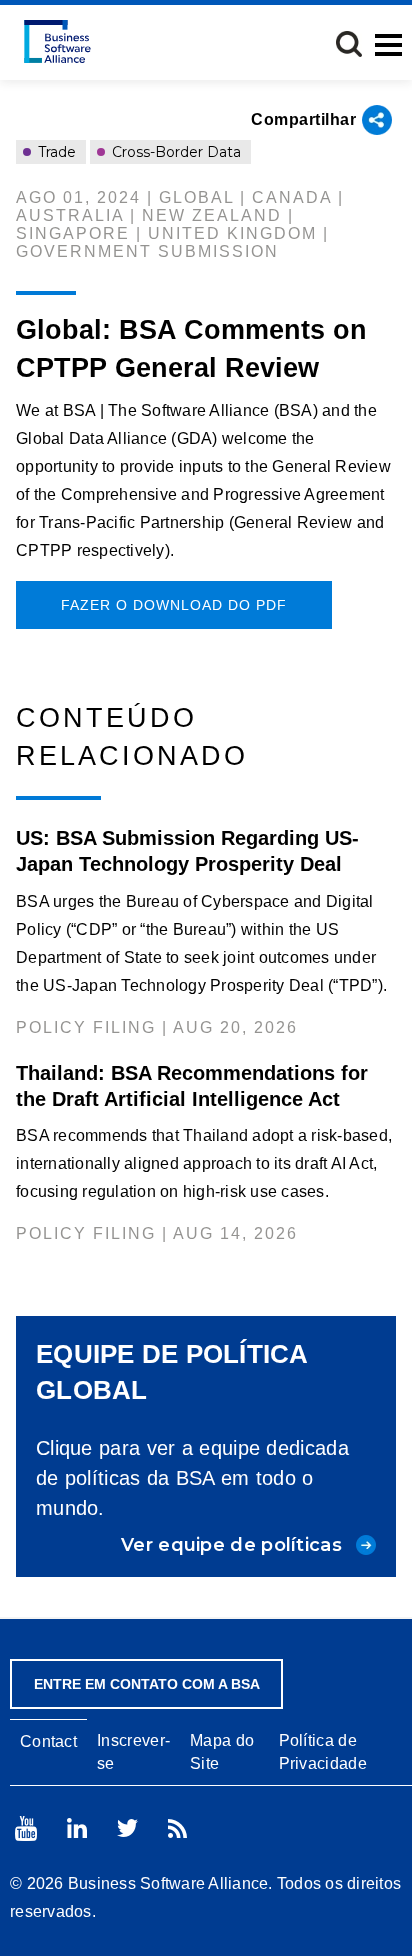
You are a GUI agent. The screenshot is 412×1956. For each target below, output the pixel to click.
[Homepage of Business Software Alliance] (57, 41)
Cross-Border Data (174, 152)
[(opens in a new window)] (26, 1828)
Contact (48, 1741)
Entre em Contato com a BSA (147, 1684)
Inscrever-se (133, 1752)
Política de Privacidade (323, 1752)
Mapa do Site (222, 1752)
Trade (55, 152)
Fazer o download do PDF (174, 605)
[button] (349, 44)
